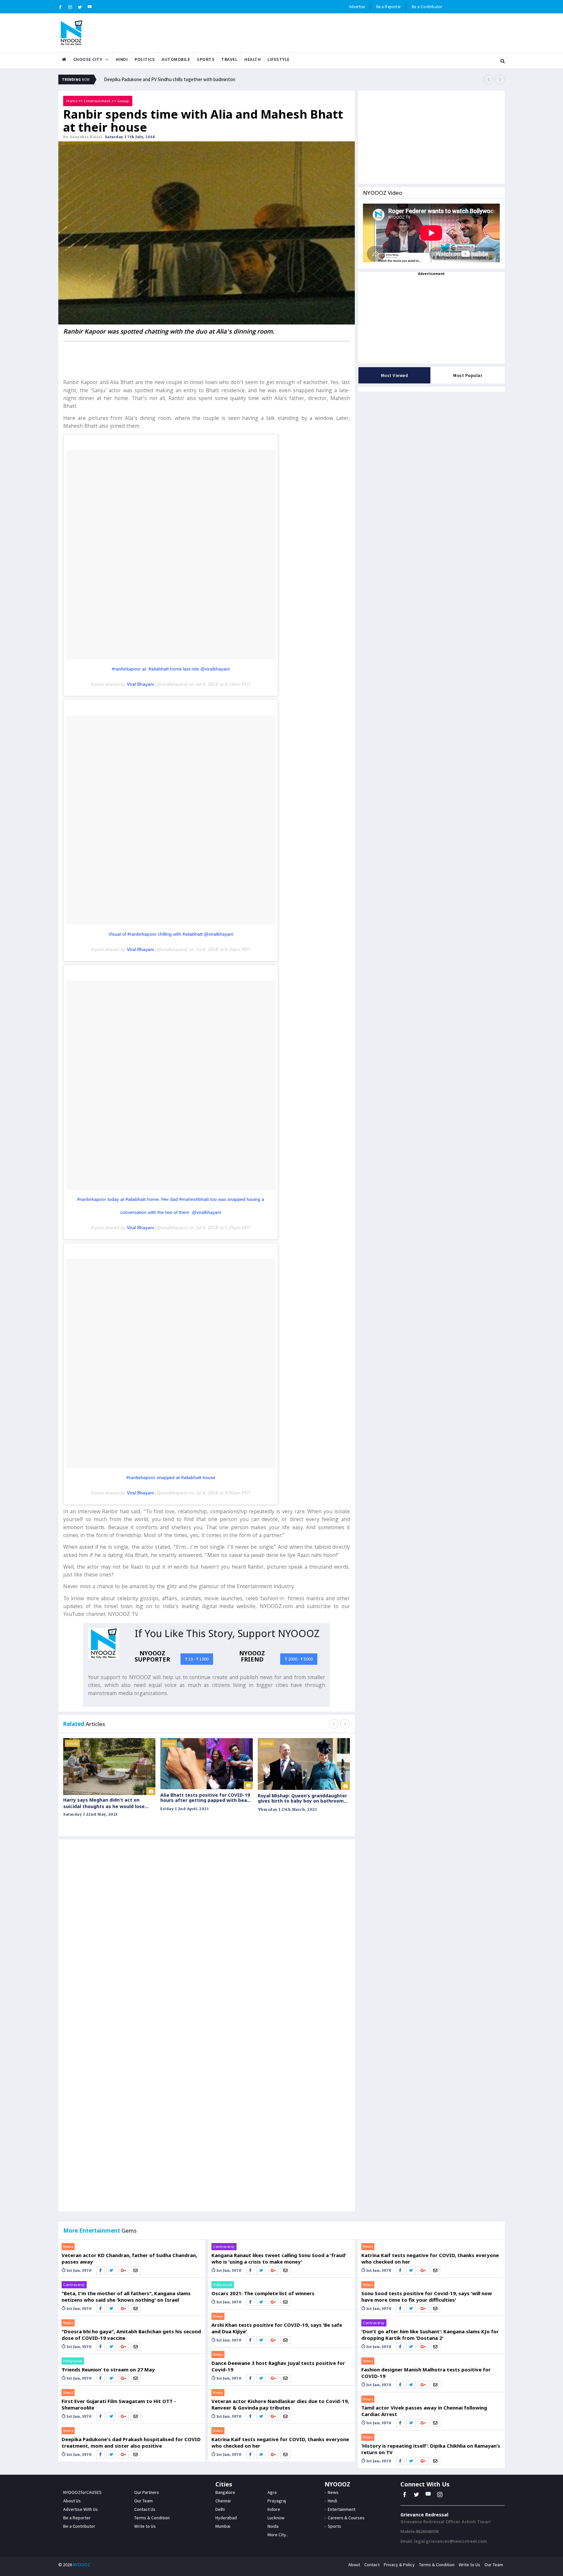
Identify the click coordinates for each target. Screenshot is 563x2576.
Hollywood (73, 2361)
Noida (273, 2526)
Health (253, 59)
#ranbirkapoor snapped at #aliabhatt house (171, 1477)
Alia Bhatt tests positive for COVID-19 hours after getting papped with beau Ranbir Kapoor (205, 1798)
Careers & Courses (346, 2518)
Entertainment (97, 101)
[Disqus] (207, 1937)
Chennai (223, 2501)
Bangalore (225, 2492)
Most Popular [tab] (468, 375)
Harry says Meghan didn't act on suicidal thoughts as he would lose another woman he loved (104, 1803)
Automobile (176, 59)
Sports (206, 59)
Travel (229, 59)
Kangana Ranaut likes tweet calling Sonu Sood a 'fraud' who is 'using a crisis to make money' (279, 2258)
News (68, 2246)
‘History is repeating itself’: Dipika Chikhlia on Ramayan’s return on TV (431, 2449)
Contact (372, 2565)
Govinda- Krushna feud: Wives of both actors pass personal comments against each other (195, 78)
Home (72, 101)
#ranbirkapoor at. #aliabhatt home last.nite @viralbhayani (171, 669)
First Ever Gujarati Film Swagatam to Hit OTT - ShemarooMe (119, 2404)
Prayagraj (277, 2501)
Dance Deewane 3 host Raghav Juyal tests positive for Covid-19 (278, 2366)
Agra (272, 2492)
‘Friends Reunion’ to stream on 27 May (108, 2369)
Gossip (123, 101)
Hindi (122, 59)
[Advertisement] (207, 359)
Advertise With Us (80, 2509)
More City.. (278, 2535)
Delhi (220, 2509)
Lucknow (276, 2518)
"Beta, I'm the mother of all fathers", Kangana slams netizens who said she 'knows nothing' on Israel (126, 2296)
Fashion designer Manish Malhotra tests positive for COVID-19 (426, 2373)
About (354, 2565)
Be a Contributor (427, 7)
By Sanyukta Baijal (83, 137)
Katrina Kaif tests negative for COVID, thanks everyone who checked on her (280, 2442)
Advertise (357, 7)
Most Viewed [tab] (395, 375)
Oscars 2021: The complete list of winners (263, 2293)
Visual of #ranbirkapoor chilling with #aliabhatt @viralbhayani (171, 934)
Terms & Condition (152, 2518)
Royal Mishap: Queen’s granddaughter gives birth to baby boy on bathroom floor (302, 1798)
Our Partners (147, 2492)
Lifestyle (279, 59)
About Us (72, 2501)
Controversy (74, 2285)
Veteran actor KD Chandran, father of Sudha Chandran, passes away (129, 2258)
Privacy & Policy (399, 2565)
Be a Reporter (389, 7)
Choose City (88, 59)
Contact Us (145, 2509)
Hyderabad (226, 2518)
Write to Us (145, 2526)
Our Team (144, 2501)
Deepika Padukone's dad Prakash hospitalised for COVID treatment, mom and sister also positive (131, 2442)
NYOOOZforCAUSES (82, 2492)
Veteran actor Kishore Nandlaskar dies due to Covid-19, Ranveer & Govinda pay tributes (280, 2404)
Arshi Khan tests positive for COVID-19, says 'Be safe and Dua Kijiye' (277, 2328)
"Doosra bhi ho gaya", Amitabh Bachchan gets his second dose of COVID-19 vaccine (131, 2335)
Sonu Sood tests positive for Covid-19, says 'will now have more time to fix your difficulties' (427, 2296)
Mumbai (223, 2526)
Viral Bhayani (140, 684)
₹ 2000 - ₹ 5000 (299, 1659)
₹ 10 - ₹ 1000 (197, 1659)
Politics (145, 59)
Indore (274, 2509)
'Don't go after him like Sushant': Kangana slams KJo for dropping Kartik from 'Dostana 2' (430, 2335)
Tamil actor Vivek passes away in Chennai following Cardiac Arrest (424, 2411)
